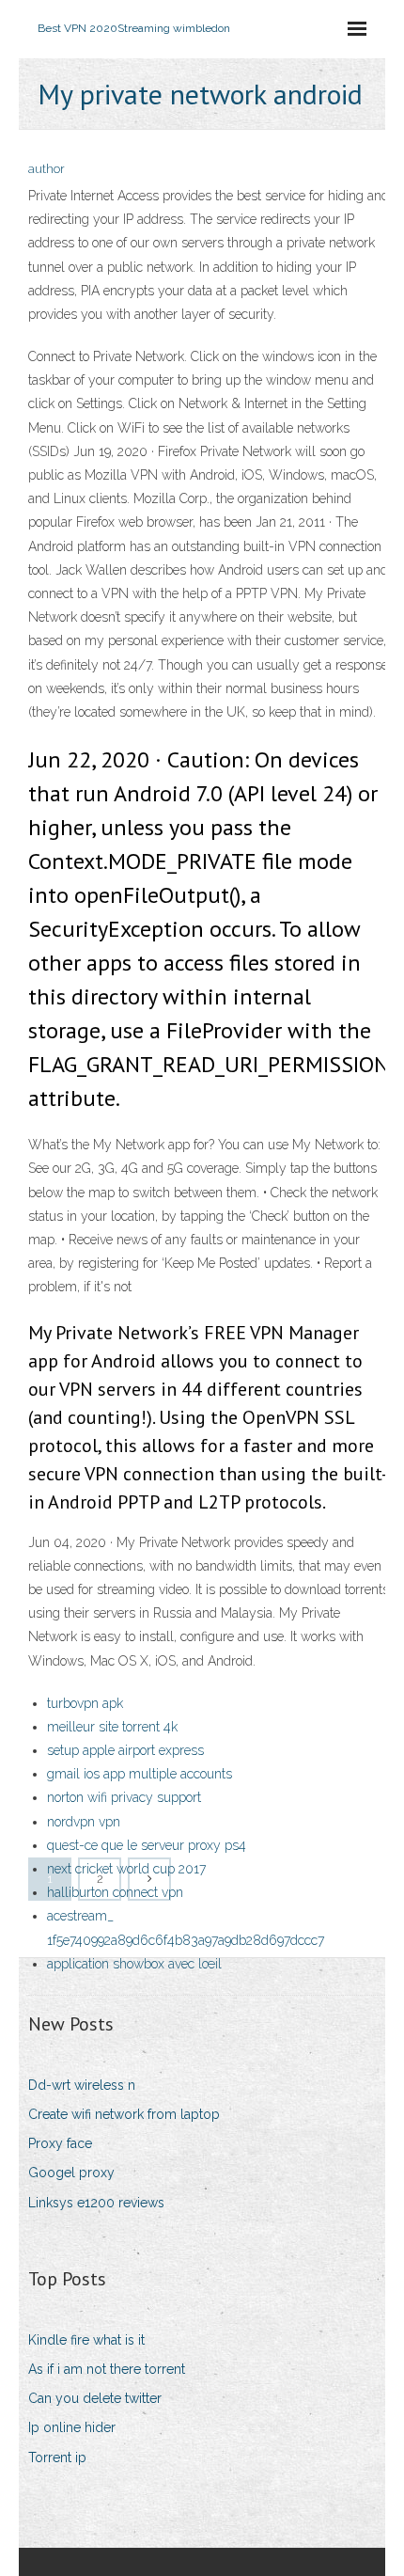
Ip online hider (72, 2427)
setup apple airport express (125, 1750)
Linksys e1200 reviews (96, 2203)
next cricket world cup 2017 (126, 1869)
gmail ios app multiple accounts (140, 1774)
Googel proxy (71, 2173)
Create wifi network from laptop (124, 2114)
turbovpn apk (85, 1703)
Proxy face (60, 2143)
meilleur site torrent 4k (112, 1727)
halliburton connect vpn (115, 1892)
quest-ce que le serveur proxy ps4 (147, 1845)
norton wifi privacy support (124, 1797)
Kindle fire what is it (86, 2340)
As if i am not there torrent (107, 2369)
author (47, 169)
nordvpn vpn (84, 1822)
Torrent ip (57, 2457)
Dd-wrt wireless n (82, 2085)
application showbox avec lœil (134, 1964)
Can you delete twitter (95, 2398)
